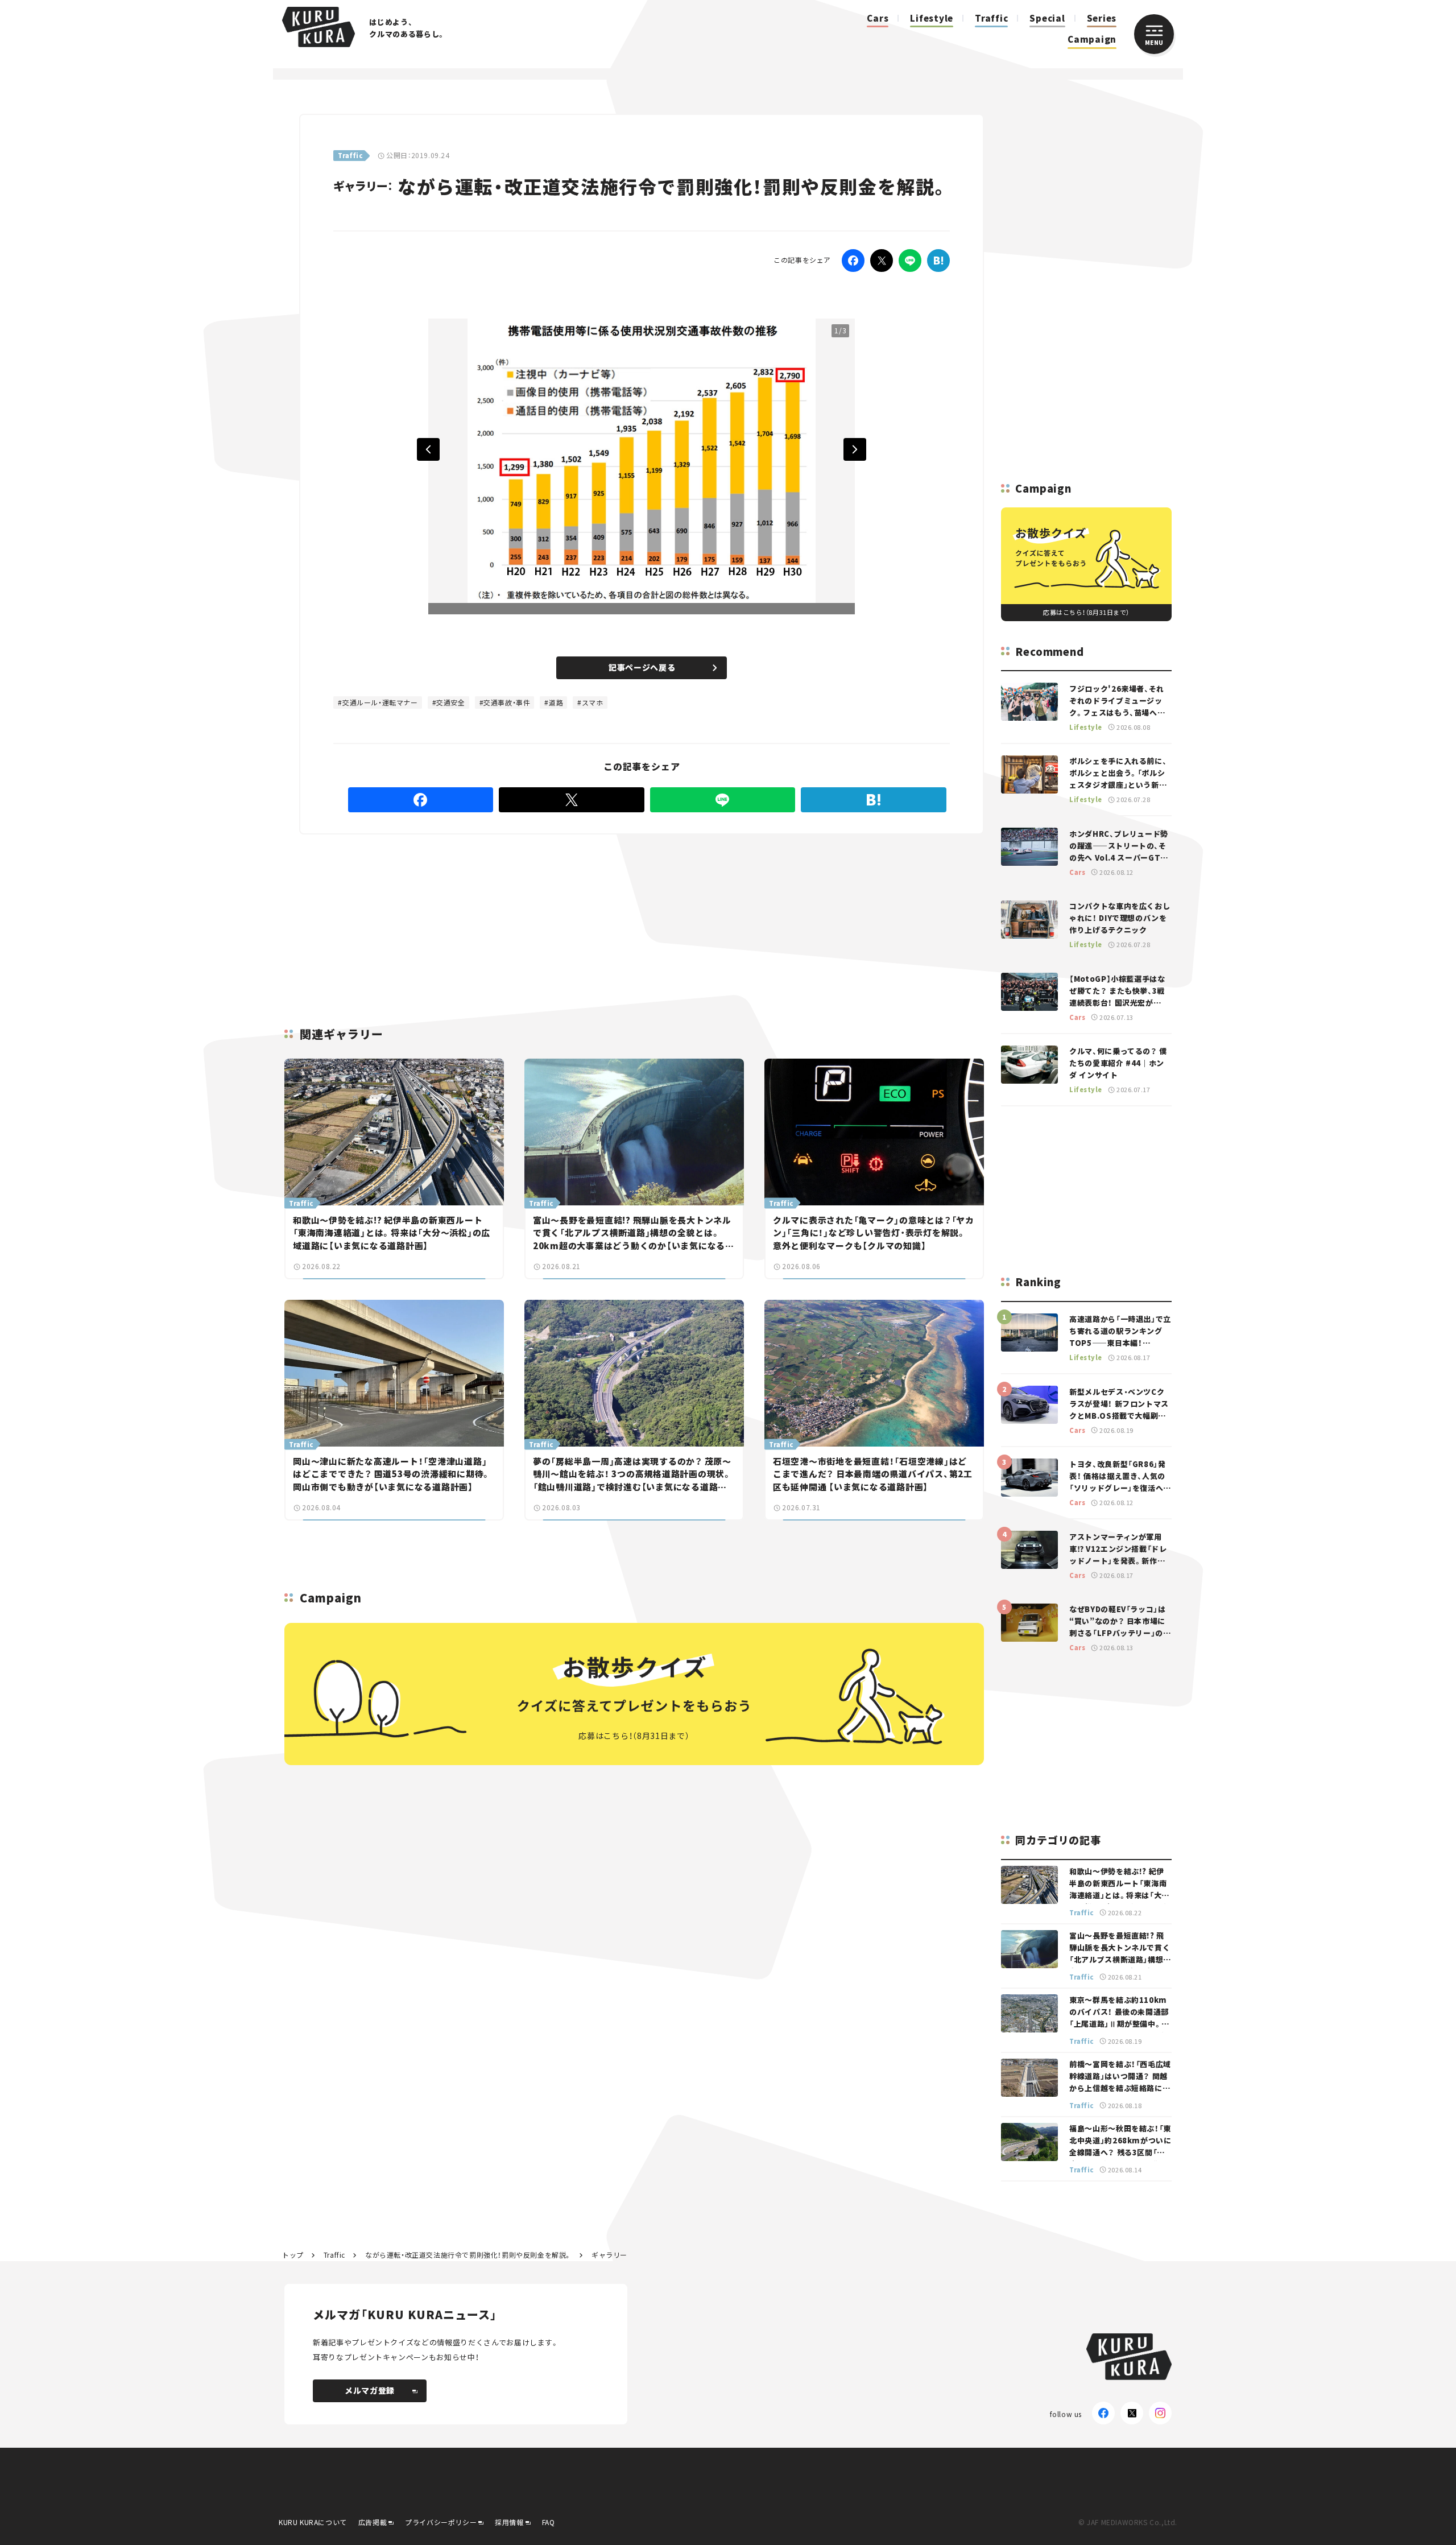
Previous (428, 449)
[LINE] (910, 261)
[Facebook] (853, 261)
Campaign (1092, 39)
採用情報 (509, 2522)
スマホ (593, 702)
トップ (293, 2255)
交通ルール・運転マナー (380, 702)
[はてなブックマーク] (938, 261)
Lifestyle (932, 18)
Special (1047, 18)
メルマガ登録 (370, 2390)
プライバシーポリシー (441, 2522)
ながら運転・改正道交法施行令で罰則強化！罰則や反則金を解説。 (468, 2255)
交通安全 (450, 702)
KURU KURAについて (313, 2522)
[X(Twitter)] (1132, 2413)
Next (855, 449)
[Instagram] (1160, 2413)
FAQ (549, 2522)
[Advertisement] (717, 917)
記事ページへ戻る (642, 667)
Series (1102, 18)
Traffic (991, 18)
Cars (878, 18)
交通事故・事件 (507, 702)
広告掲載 (373, 2522)
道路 (556, 702)
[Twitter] (882, 261)
